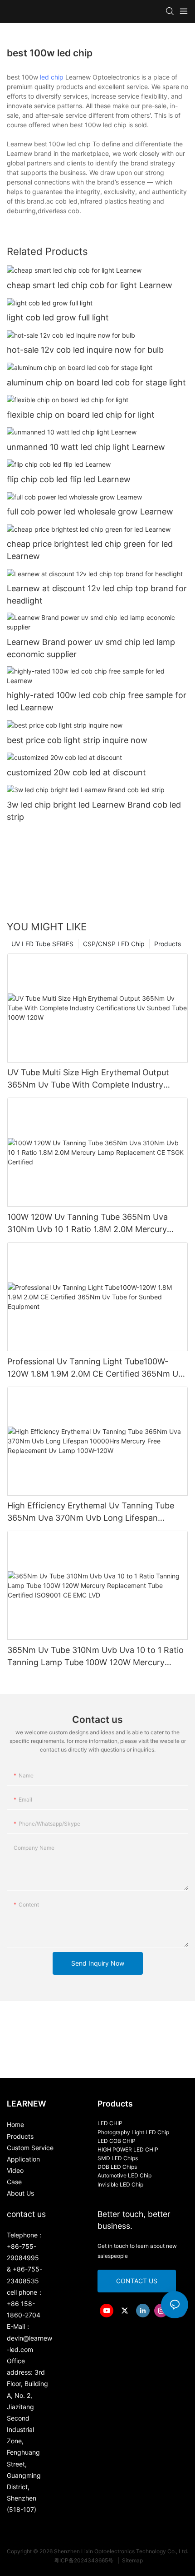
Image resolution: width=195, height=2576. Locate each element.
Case (14, 2182)
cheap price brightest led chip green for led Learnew (90, 550)
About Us (20, 2193)
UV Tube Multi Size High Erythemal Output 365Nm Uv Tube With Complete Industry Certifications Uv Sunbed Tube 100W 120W (90, 1079)
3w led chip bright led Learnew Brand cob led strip (94, 811)
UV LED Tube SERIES (42, 944)
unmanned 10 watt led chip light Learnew (86, 447)
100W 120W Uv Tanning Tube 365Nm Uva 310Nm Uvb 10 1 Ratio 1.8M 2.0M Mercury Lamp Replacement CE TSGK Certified (88, 1224)
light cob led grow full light (58, 317)
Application (23, 2159)
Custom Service (30, 2148)
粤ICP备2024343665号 (84, 2560)
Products (168, 944)
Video (15, 2170)
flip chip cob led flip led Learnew (69, 479)
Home (15, 2124)
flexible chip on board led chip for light (81, 415)
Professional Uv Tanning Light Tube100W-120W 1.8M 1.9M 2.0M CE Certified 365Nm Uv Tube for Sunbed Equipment (95, 1368)
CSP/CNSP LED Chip (114, 944)
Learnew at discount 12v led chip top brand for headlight (97, 594)
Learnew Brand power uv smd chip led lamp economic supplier (91, 648)
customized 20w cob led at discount (76, 772)
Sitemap (132, 2560)
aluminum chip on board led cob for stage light (96, 382)
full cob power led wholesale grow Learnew (90, 512)
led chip (52, 77)
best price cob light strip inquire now (77, 740)
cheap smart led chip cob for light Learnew (90, 285)
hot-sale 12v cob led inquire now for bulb (85, 350)
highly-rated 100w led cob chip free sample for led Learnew (97, 701)
